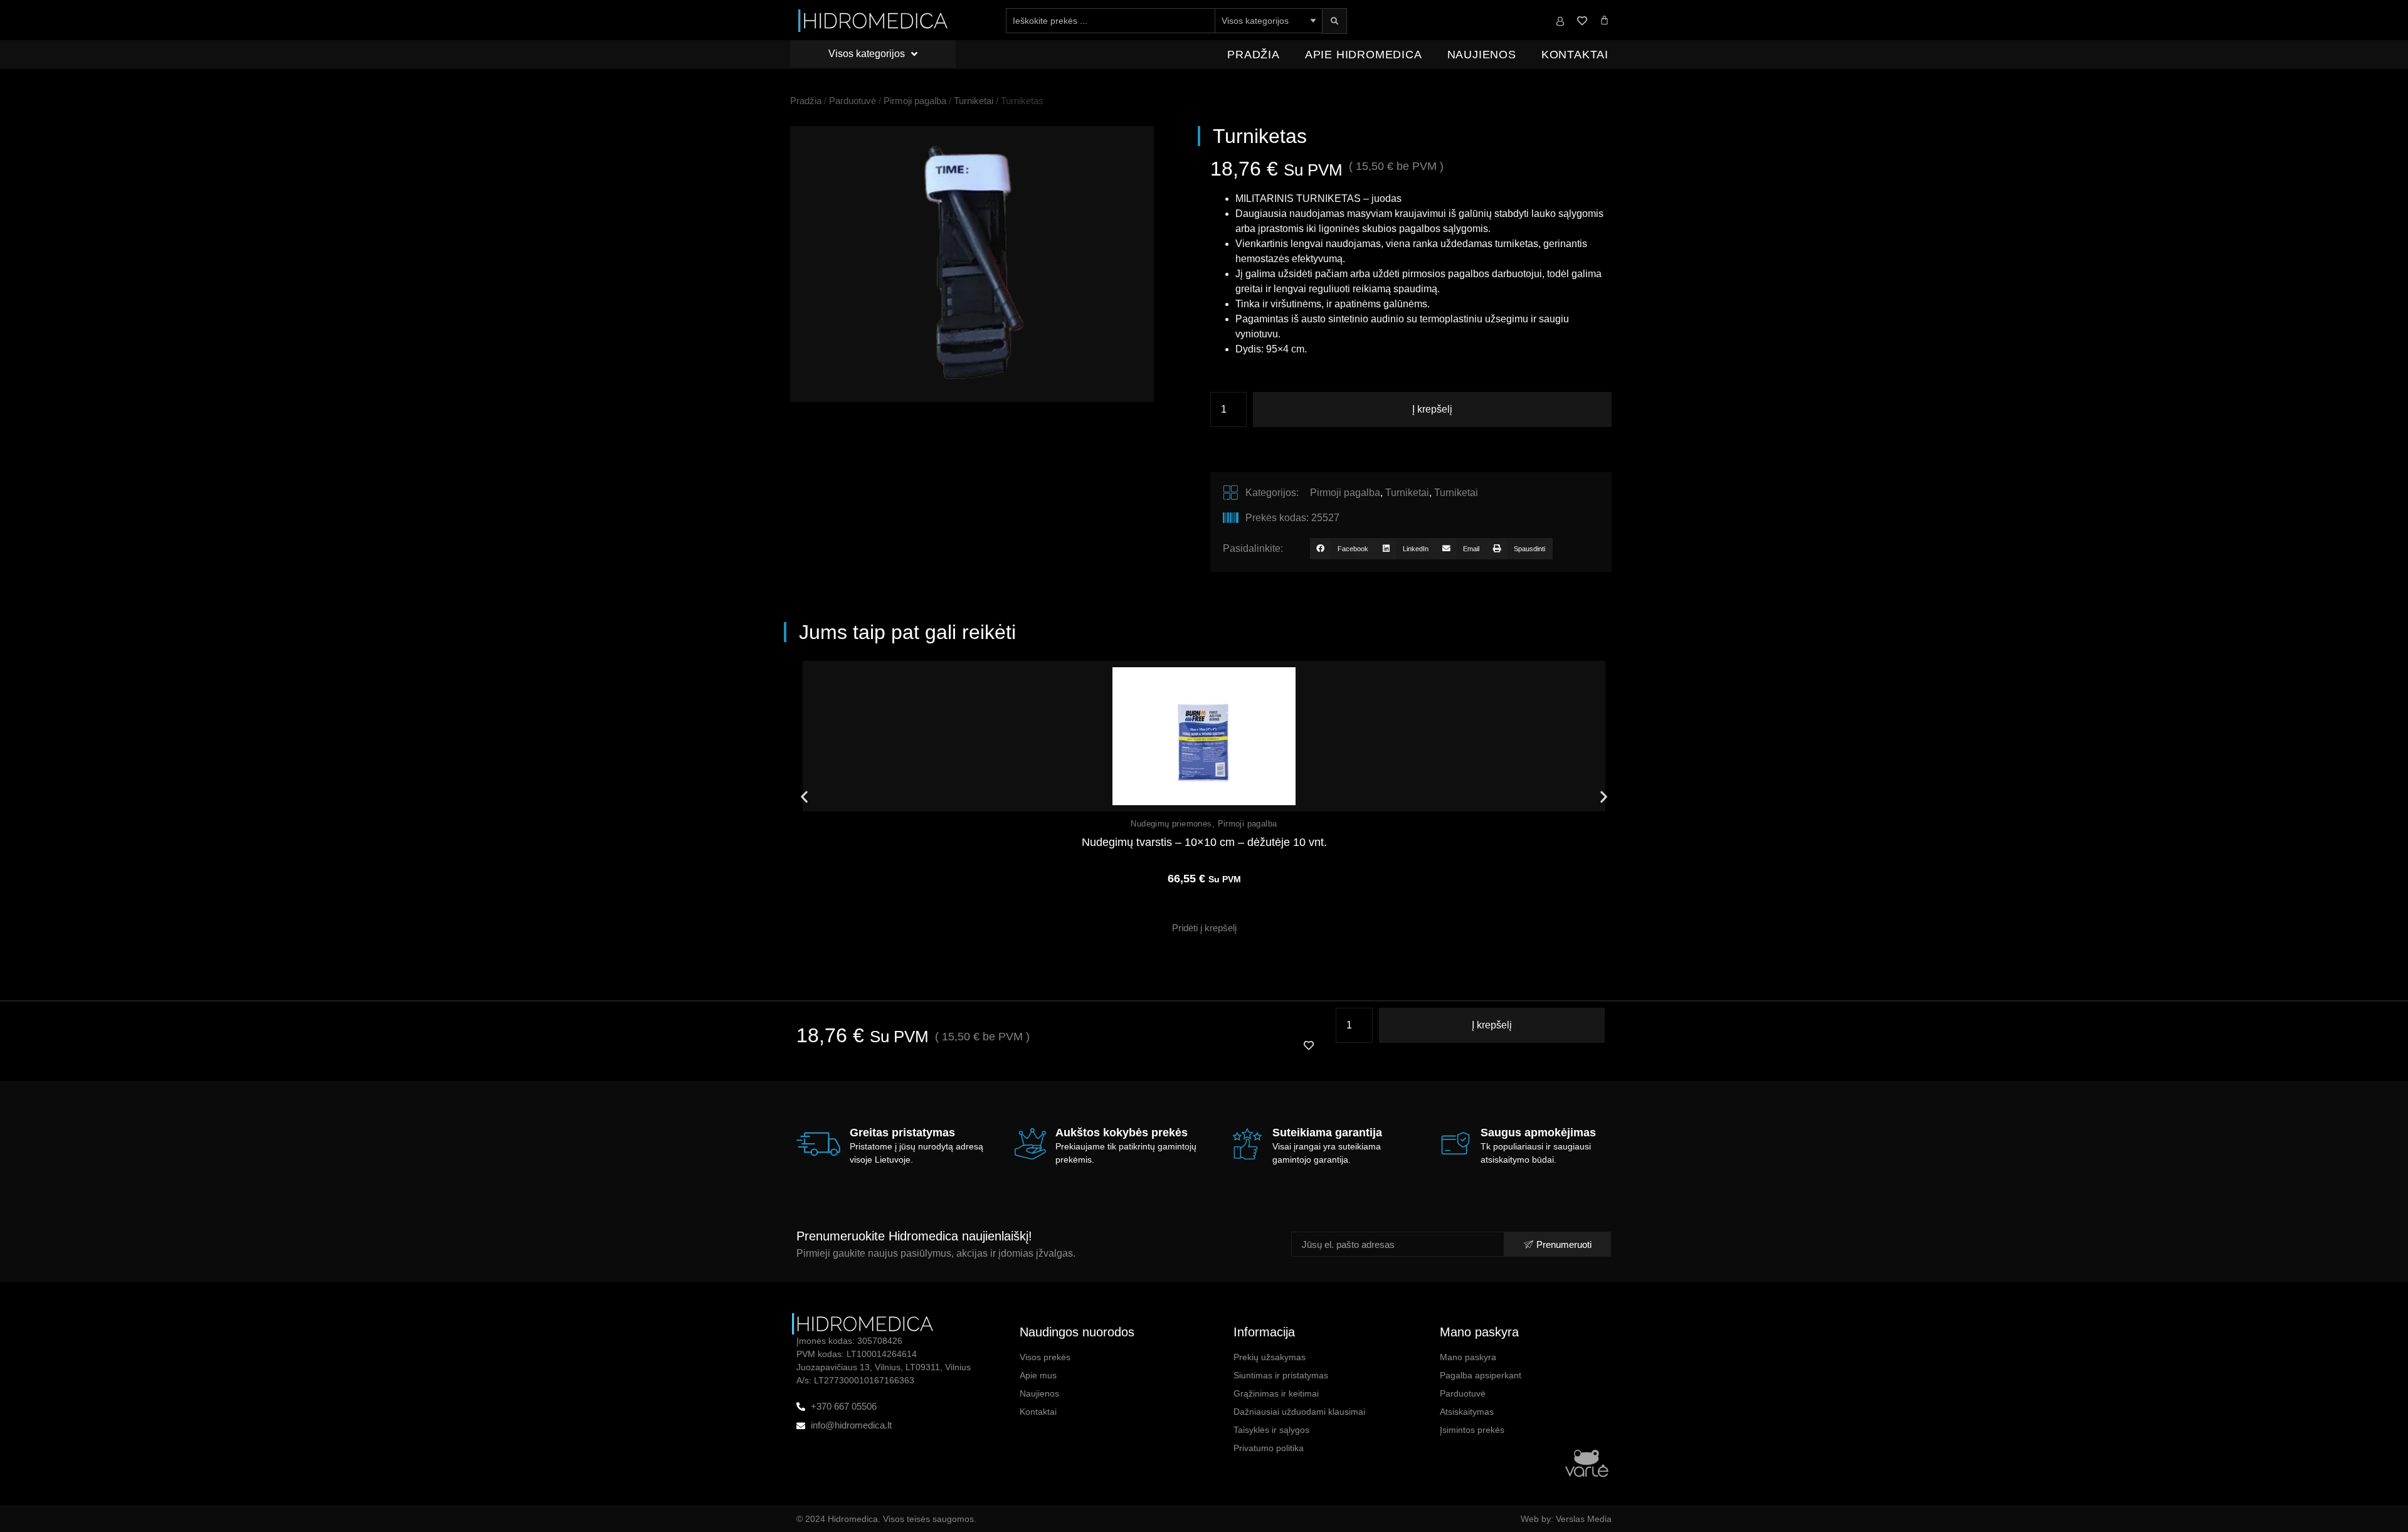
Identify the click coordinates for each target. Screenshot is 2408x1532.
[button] (1343, 549)
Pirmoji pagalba (915, 101)
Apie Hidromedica (1364, 55)
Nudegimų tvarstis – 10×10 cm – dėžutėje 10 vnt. (1204, 842)
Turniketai (974, 101)
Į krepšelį (1432, 409)
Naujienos (1482, 55)
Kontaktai (1575, 55)
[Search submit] (1334, 21)
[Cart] (1604, 20)
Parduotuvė (853, 101)
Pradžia (1254, 55)
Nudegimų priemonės (1171, 824)
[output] (972, 264)
